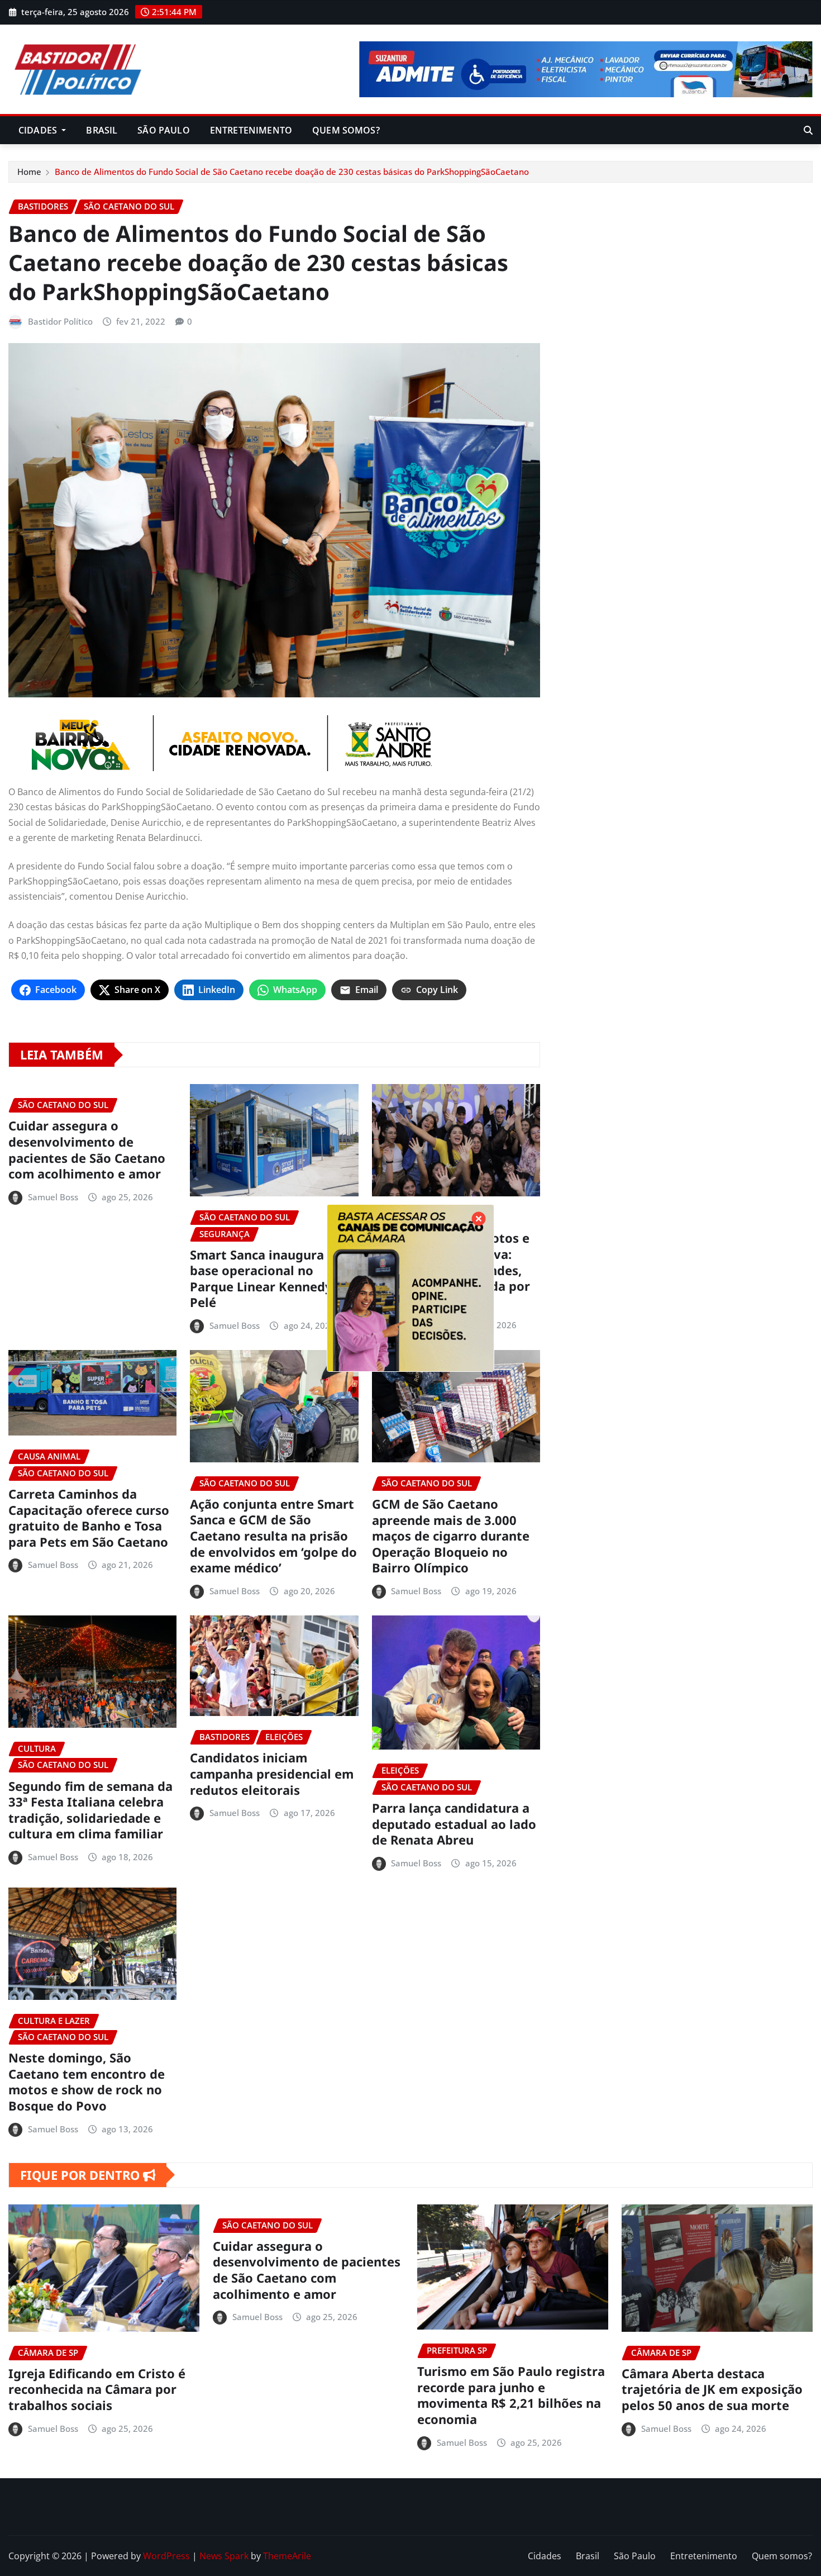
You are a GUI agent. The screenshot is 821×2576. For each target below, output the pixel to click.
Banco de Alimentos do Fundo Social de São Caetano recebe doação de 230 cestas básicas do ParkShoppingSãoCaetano (292, 172)
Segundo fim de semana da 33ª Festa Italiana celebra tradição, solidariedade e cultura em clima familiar (90, 1810)
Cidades (39, 130)
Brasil (102, 130)
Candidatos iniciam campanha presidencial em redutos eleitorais (272, 1773)
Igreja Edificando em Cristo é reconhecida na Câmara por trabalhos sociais (97, 2389)
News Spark (224, 2556)
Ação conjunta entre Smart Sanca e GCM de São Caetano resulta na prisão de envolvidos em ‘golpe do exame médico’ (273, 1536)
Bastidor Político (60, 321)
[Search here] (808, 130)
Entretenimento (251, 130)
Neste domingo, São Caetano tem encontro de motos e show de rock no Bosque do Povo (87, 2081)
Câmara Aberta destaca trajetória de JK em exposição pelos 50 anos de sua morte (712, 2389)
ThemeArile (287, 2556)
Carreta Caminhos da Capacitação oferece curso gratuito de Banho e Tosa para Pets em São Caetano (89, 1518)
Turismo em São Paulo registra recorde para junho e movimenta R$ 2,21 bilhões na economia (511, 2395)
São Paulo (163, 130)
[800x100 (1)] (274, 743)
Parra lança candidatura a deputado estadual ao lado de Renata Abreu (454, 1824)
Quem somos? (346, 130)
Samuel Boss (53, 1197)
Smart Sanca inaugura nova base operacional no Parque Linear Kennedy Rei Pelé (274, 1279)
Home (29, 172)
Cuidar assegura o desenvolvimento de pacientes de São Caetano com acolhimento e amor (87, 1149)
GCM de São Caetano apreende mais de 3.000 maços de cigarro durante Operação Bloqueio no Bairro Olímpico (451, 1536)
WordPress (166, 2556)
